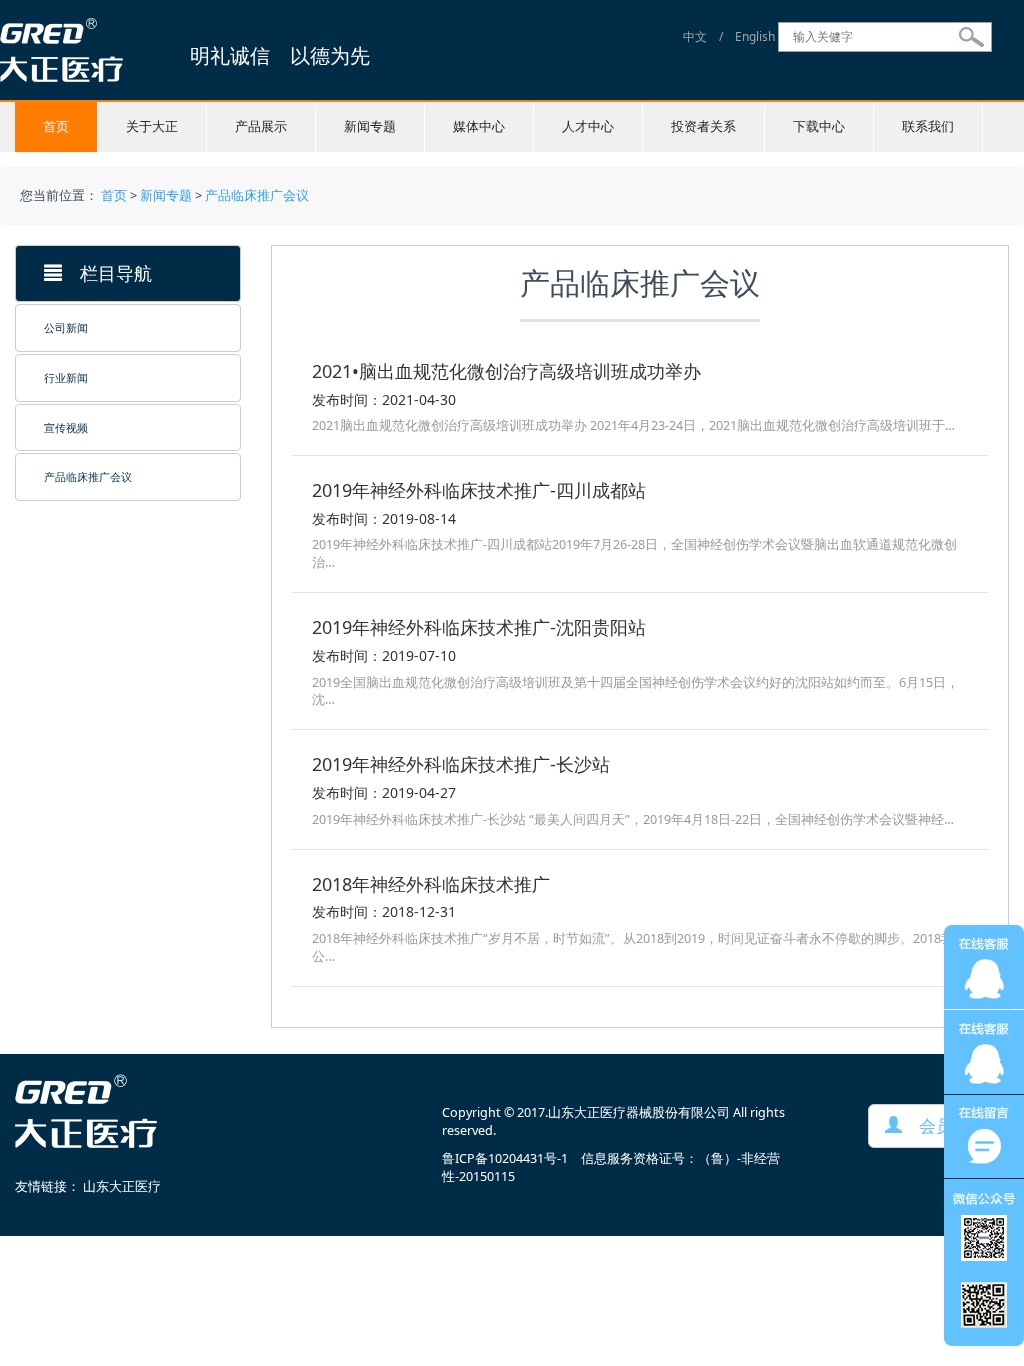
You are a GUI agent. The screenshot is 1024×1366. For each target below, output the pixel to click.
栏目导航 (107, 273)
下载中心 (819, 126)
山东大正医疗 (122, 1186)
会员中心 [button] (944, 1125)
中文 (695, 36)
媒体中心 (479, 126)
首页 (56, 126)
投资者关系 (703, 126)
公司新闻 (66, 327)
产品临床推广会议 (257, 195)
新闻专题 (370, 126)
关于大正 (152, 126)
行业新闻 (66, 377)
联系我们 (928, 126)
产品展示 (261, 126)
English (755, 36)
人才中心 (588, 126)
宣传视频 (66, 427)
